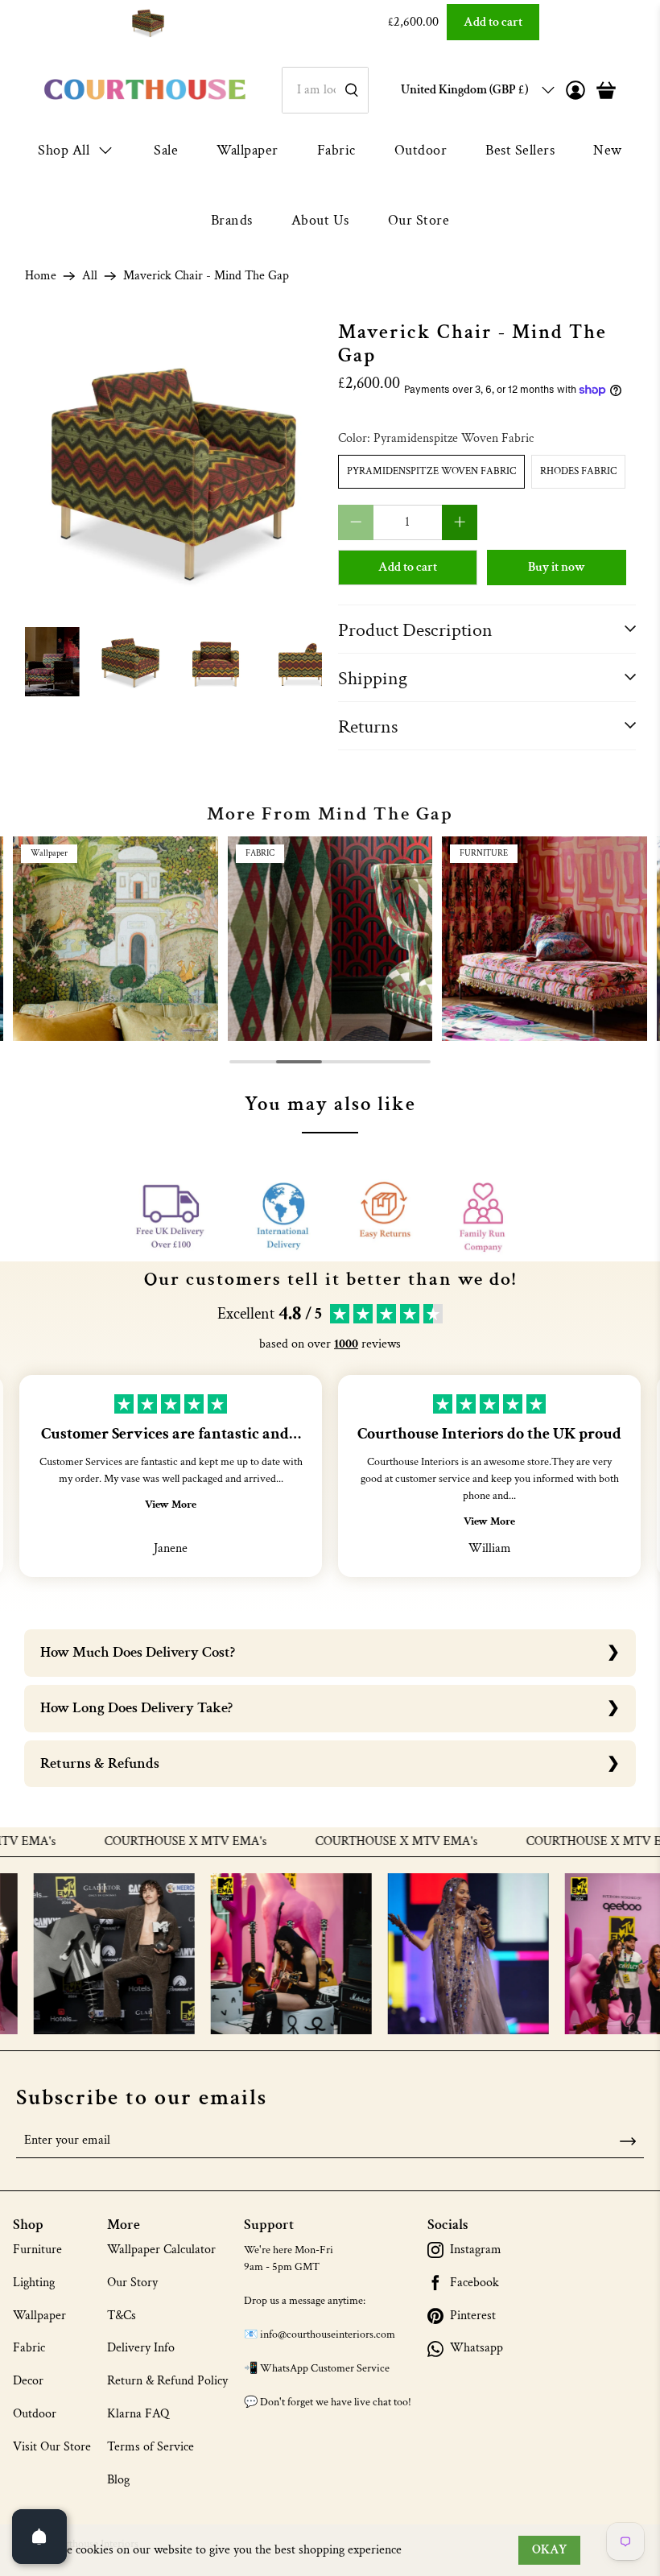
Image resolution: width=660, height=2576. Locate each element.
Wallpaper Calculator (161, 2250)
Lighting (34, 2283)
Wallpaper (248, 150)
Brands (232, 220)
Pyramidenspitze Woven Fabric (431, 471)
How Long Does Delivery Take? (136, 1708)
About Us (320, 220)
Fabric (336, 150)
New (608, 150)
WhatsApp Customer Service (325, 2368)
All (90, 276)
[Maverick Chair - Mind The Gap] (174, 470)
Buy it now (557, 567)
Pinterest (473, 2316)
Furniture (37, 2250)
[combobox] (325, 90)
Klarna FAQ (138, 2414)
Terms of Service (151, 2447)
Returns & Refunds (100, 1763)
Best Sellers (520, 150)
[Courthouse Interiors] (145, 90)
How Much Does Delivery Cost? (138, 1652)
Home (41, 276)
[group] (115, 939)
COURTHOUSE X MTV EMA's (147, 1842)
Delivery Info (141, 2348)
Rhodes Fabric (578, 471)
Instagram (476, 2250)
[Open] (39, 2537)
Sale (166, 150)
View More (171, 1505)
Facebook (474, 2283)
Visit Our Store (52, 2447)
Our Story (132, 2283)
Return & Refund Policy (167, 2381)
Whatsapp (476, 2348)
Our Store (419, 220)
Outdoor (421, 150)
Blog (118, 2480)
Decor (28, 2381)
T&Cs (122, 2316)
